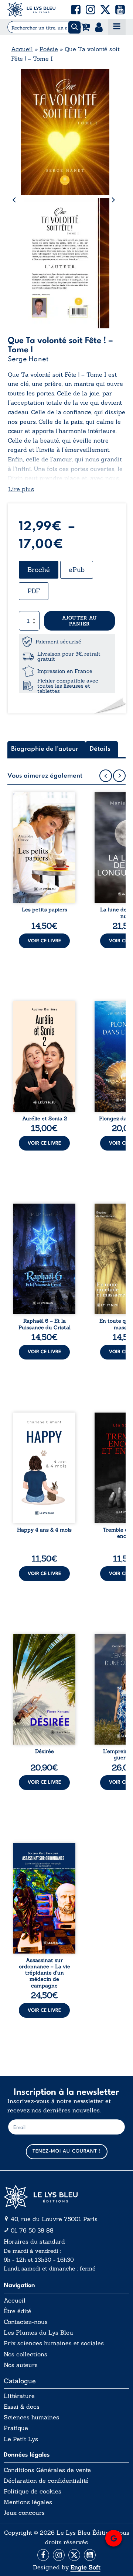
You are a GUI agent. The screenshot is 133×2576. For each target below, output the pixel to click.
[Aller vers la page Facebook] (43, 2555)
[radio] (39, 570)
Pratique (16, 2428)
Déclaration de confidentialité (46, 2481)
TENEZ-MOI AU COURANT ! (67, 2151)
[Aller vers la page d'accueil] (66, 2197)
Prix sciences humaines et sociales (54, 2343)
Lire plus (21, 489)
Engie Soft (86, 2567)
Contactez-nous (26, 2322)
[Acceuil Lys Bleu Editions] (31, 10)
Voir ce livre (44, 941)
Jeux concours (24, 2513)
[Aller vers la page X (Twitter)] (74, 2555)
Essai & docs (22, 2407)
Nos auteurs (21, 2365)
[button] (76, 10)
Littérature (19, 2396)
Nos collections (25, 2354)
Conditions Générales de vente (47, 2470)
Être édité (18, 2311)
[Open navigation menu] (117, 27)
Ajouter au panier (80, 621)
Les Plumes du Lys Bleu (38, 2333)
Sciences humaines (31, 2417)
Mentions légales (28, 2502)
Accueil (22, 49)
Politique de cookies (33, 2491)
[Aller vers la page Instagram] (59, 2555)
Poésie (49, 49)
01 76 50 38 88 (32, 2230)
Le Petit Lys (21, 2439)
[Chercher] (74, 27)
